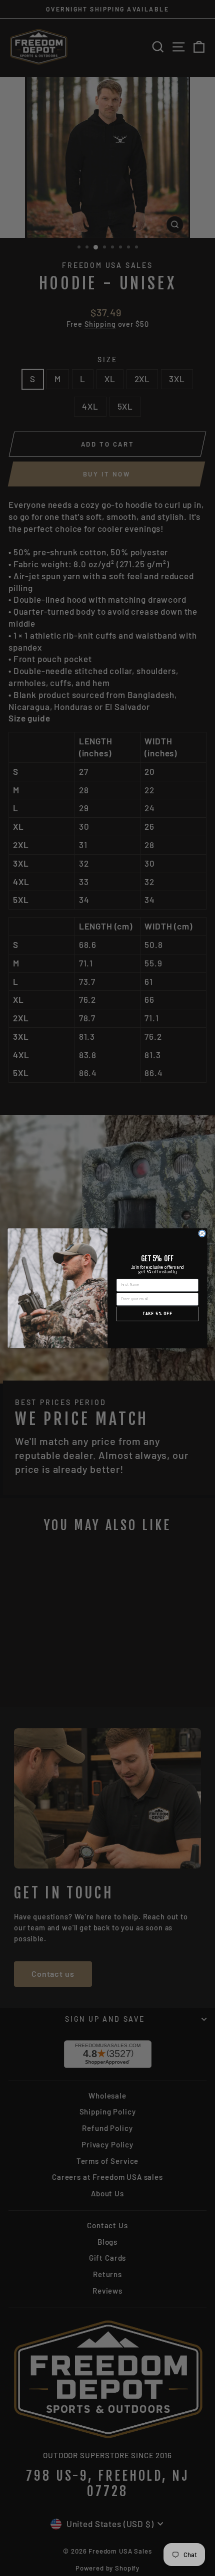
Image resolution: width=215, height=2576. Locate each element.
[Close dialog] (202, 1233)
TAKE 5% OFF (157, 1314)
